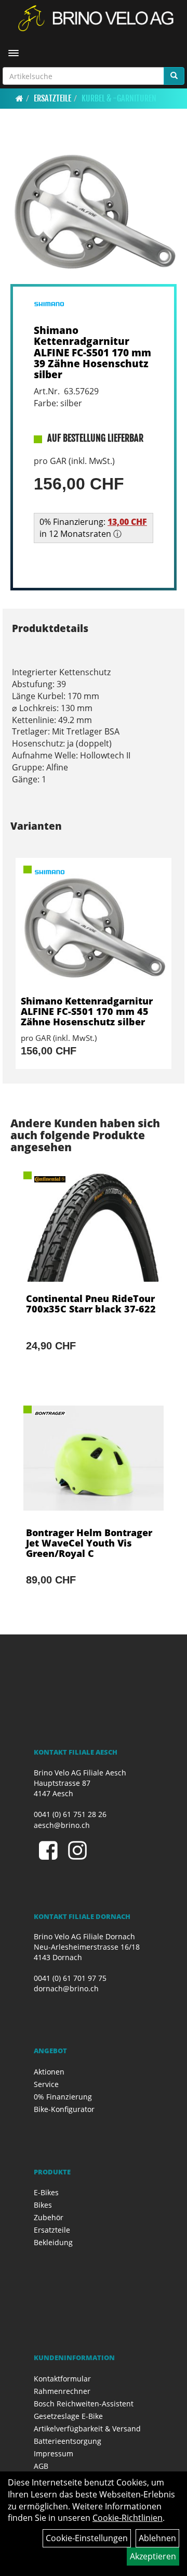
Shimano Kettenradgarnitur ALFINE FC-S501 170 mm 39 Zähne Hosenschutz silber (92, 352)
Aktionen (49, 2072)
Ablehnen (157, 2538)
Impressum (54, 2453)
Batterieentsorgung (68, 2441)
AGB (41, 2466)
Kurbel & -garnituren (119, 98)
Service (46, 2084)
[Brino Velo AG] (97, 18)
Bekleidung (53, 2242)
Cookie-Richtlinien (128, 2518)
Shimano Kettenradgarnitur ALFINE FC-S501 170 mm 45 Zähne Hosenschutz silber (87, 1011)
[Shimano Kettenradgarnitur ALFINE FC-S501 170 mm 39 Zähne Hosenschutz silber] (94, 211)
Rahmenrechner (62, 2391)
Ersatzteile (52, 98)
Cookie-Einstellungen (87, 2538)
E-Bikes (46, 2192)
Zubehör (49, 2217)
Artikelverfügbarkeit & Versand (87, 2429)
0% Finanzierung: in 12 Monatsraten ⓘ (93, 528)
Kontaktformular (62, 2379)
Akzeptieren (153, 2556)
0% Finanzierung (63, 2097)
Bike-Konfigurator (64, 2109)
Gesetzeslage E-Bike (68, 2416)
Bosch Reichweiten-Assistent (84, 2404)
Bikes (43, 2205)
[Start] (19, 98)
